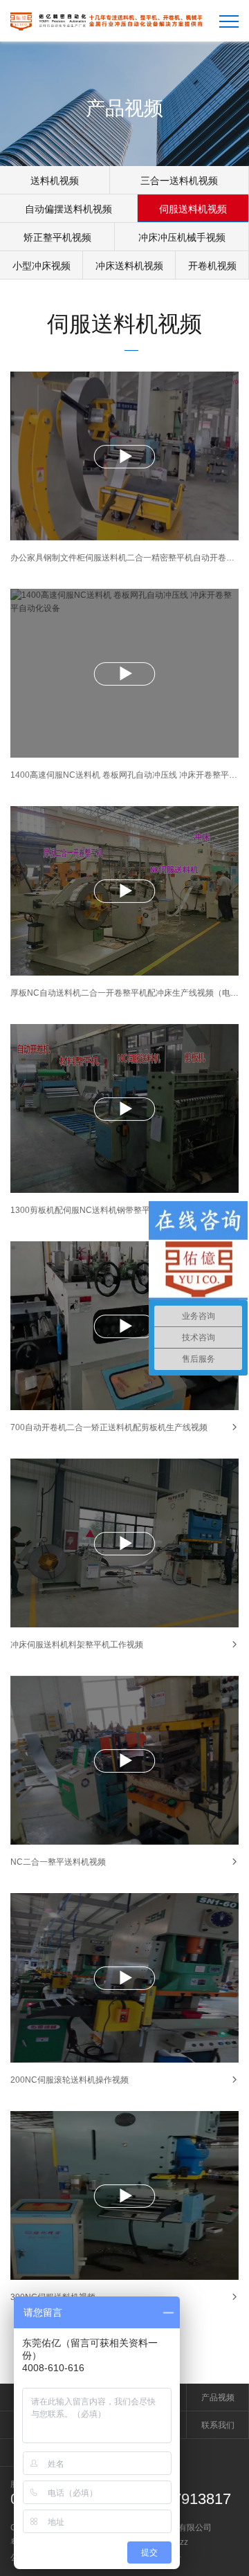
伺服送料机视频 (193, 209)
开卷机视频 (212, 266)
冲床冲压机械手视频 (182, 237)
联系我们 (218, 2425)
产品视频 (218, 2397)
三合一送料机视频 (179, 181)
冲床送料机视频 (129, 266)
